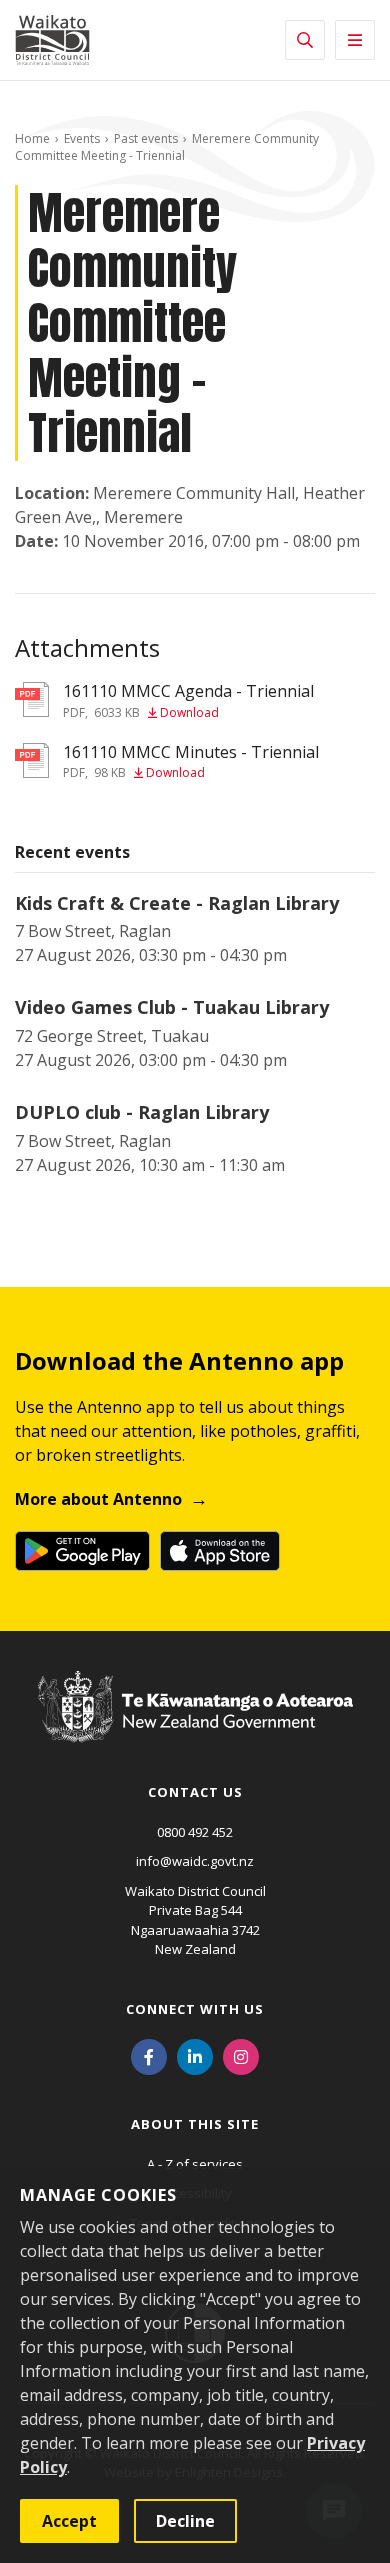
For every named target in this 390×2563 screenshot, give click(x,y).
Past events (146, 138)
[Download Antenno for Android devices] (82, 1551)
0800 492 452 (195, 1832)
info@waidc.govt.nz (195, 1861)
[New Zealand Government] (195, 1726)
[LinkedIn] (195, 2056)
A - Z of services (195, 2164)
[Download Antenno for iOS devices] (220, 1551)
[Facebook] (149, 2056)
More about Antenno (98, 1499)
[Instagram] (241, 2056)
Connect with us (195, 2009)
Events (82, 138)
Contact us (195, 1792)
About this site (195, 2124)
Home (32, 138)
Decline (185, 2521)
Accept (69, 2521)
